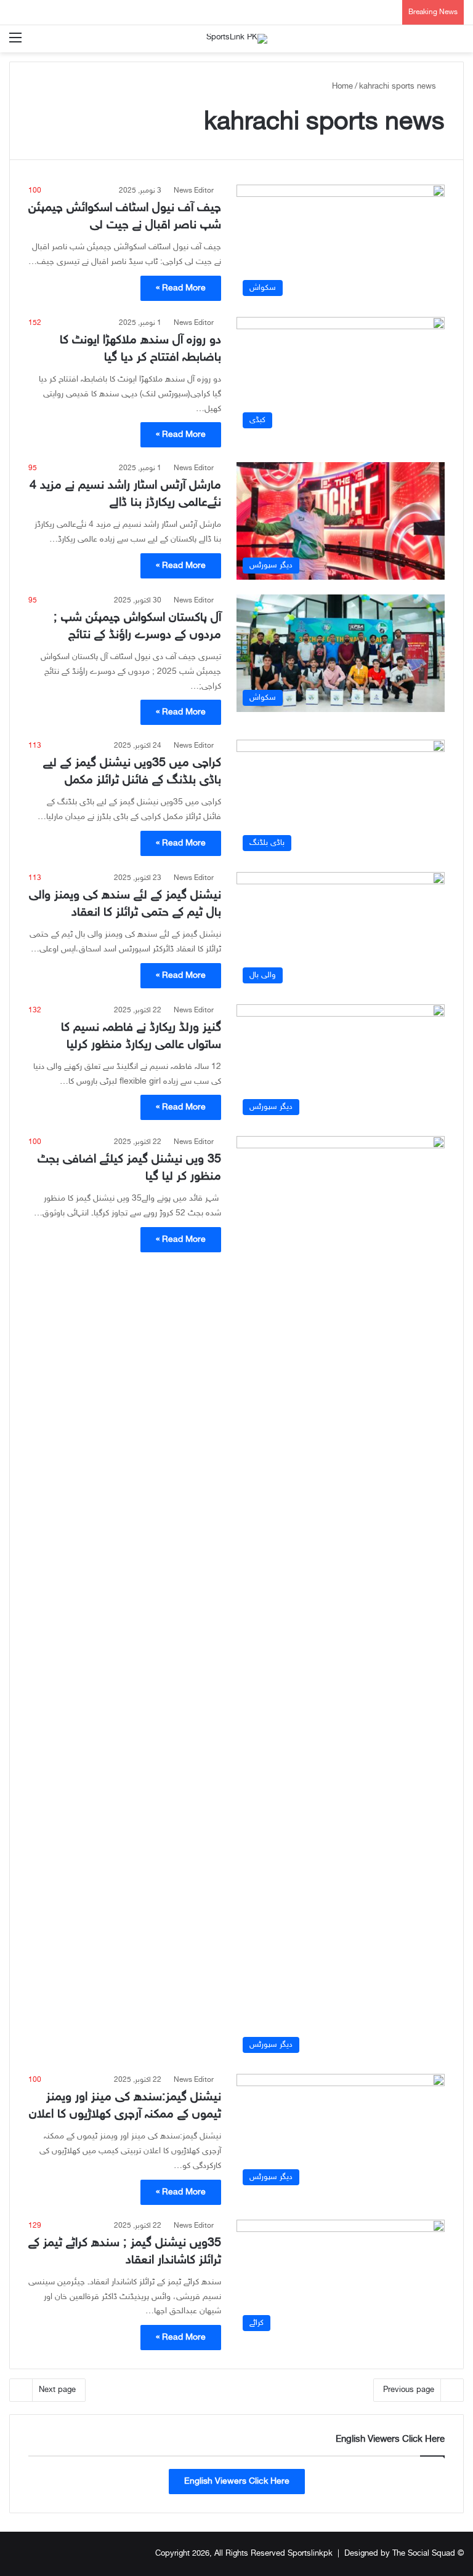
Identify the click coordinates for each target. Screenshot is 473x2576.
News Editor (194, 191)
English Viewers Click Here (237, 2482)
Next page (57, 2390)
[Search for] (458, 43)
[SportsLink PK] (237, 39)
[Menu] (15, 43)
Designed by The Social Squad (400, 2554)
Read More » (181, 288)
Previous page (409, 2390)
